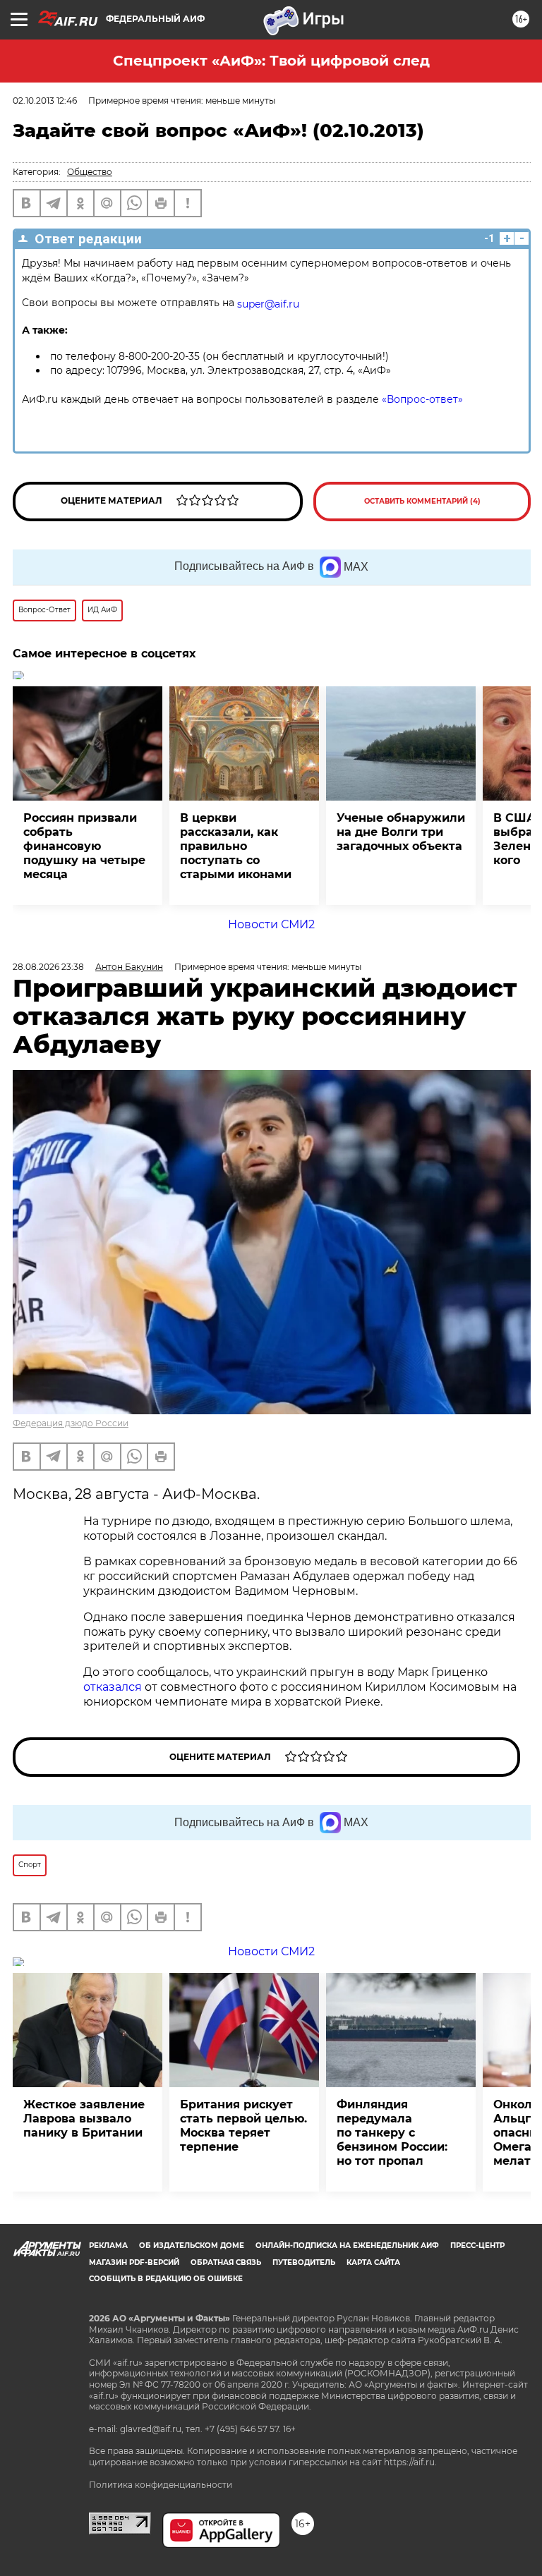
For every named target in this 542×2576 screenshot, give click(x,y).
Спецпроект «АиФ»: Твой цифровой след (271, 61)
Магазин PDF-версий (134, 2262)
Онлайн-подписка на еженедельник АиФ (347, 2246)
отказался (114, 1687)
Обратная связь (226, 2262)
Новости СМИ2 (271, 924)
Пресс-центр (477, 2246)
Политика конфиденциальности (161, 2485)
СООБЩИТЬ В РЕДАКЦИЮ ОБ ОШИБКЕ (166, 2279)
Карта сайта (373, 2262)
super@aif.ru (268, 304)
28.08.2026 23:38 (48, 967)
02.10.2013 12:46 (45, 101)
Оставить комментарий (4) (422, 501)
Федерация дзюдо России (71, 1423)
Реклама (108, 2246)
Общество (90, 172)
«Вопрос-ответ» (422, 399)
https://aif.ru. (410, 2462)
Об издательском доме (192, 2246)
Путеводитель (304, 2262)
